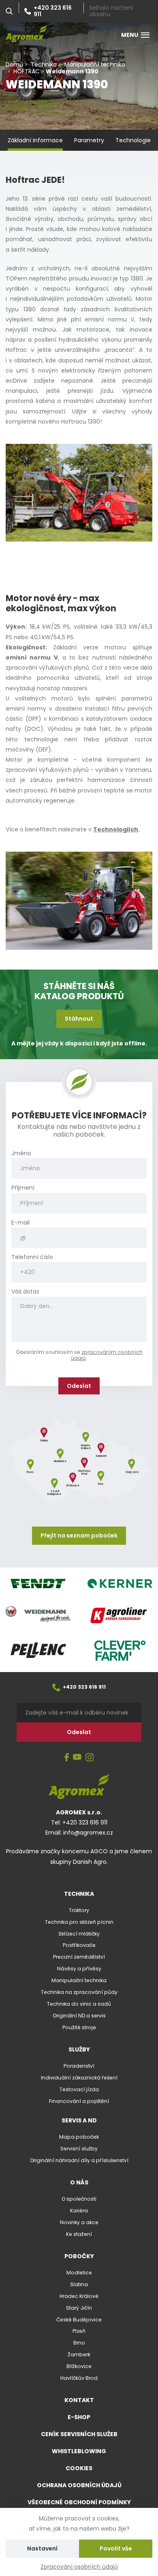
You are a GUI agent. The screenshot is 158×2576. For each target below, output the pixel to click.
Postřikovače (79, 1945)
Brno (79, 2343)
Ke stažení (79, 2234)
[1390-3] (79, 492)
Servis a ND (79, 2120)
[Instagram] (90, 1758)
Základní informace (35, 140)
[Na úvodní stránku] (26, 34)
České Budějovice (79, 2320)
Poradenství (79, 2066)
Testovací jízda (79, 2089)
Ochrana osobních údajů (79, 2485)
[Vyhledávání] (9, 11)
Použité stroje (79, 2027)
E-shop (79, 2417)
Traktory (79, 1910)
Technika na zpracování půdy (79, 1992)
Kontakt (79, 2400)
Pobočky (79, 2256)
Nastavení (42, 2548)
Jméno (21, 1153)
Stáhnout (79, 1019)
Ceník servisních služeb (79, 2434)
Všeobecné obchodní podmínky (79, 2502)
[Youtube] (77, 1758)
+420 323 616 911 (53, 11)
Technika (79, 1894)
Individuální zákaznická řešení (79, 2078)
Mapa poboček (79, 2137)
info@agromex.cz (88, 1833)
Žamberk (79, 2354)
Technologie (133, 140)
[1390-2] (79, 900)
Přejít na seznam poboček (79, 1535)
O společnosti (79, 2199)
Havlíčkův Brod (79, 2378)
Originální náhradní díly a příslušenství (79, 2160)
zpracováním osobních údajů (107, 1355)
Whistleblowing (79, 2451)
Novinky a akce (79, 2222)
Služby (79, 2049)
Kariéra (79, 2211)
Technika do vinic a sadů (79, 2004)
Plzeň (79, 2331)
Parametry (89, 140)
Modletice (79, 2273)
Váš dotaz (25, 1292)
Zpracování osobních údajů (79, 2567)
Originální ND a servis (79, 2016)
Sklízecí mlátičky (79, 1934)
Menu (130, 35)
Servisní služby (79, 2149)
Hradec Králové (79, 2296)
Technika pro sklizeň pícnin (79, 1922)
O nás (79, 2182)
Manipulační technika (79, 1980)
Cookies (79, 2468)
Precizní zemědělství (79, 1957)
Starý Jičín (79, 2308)
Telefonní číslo (32, 1257)
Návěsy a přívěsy (79, 1969)
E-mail (20, 1223)
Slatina (79, 2284)
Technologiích (116, 829)
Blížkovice (79, 2366)
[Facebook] (67, 1758)
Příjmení (23, 1188)
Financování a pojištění (79, 2101)
